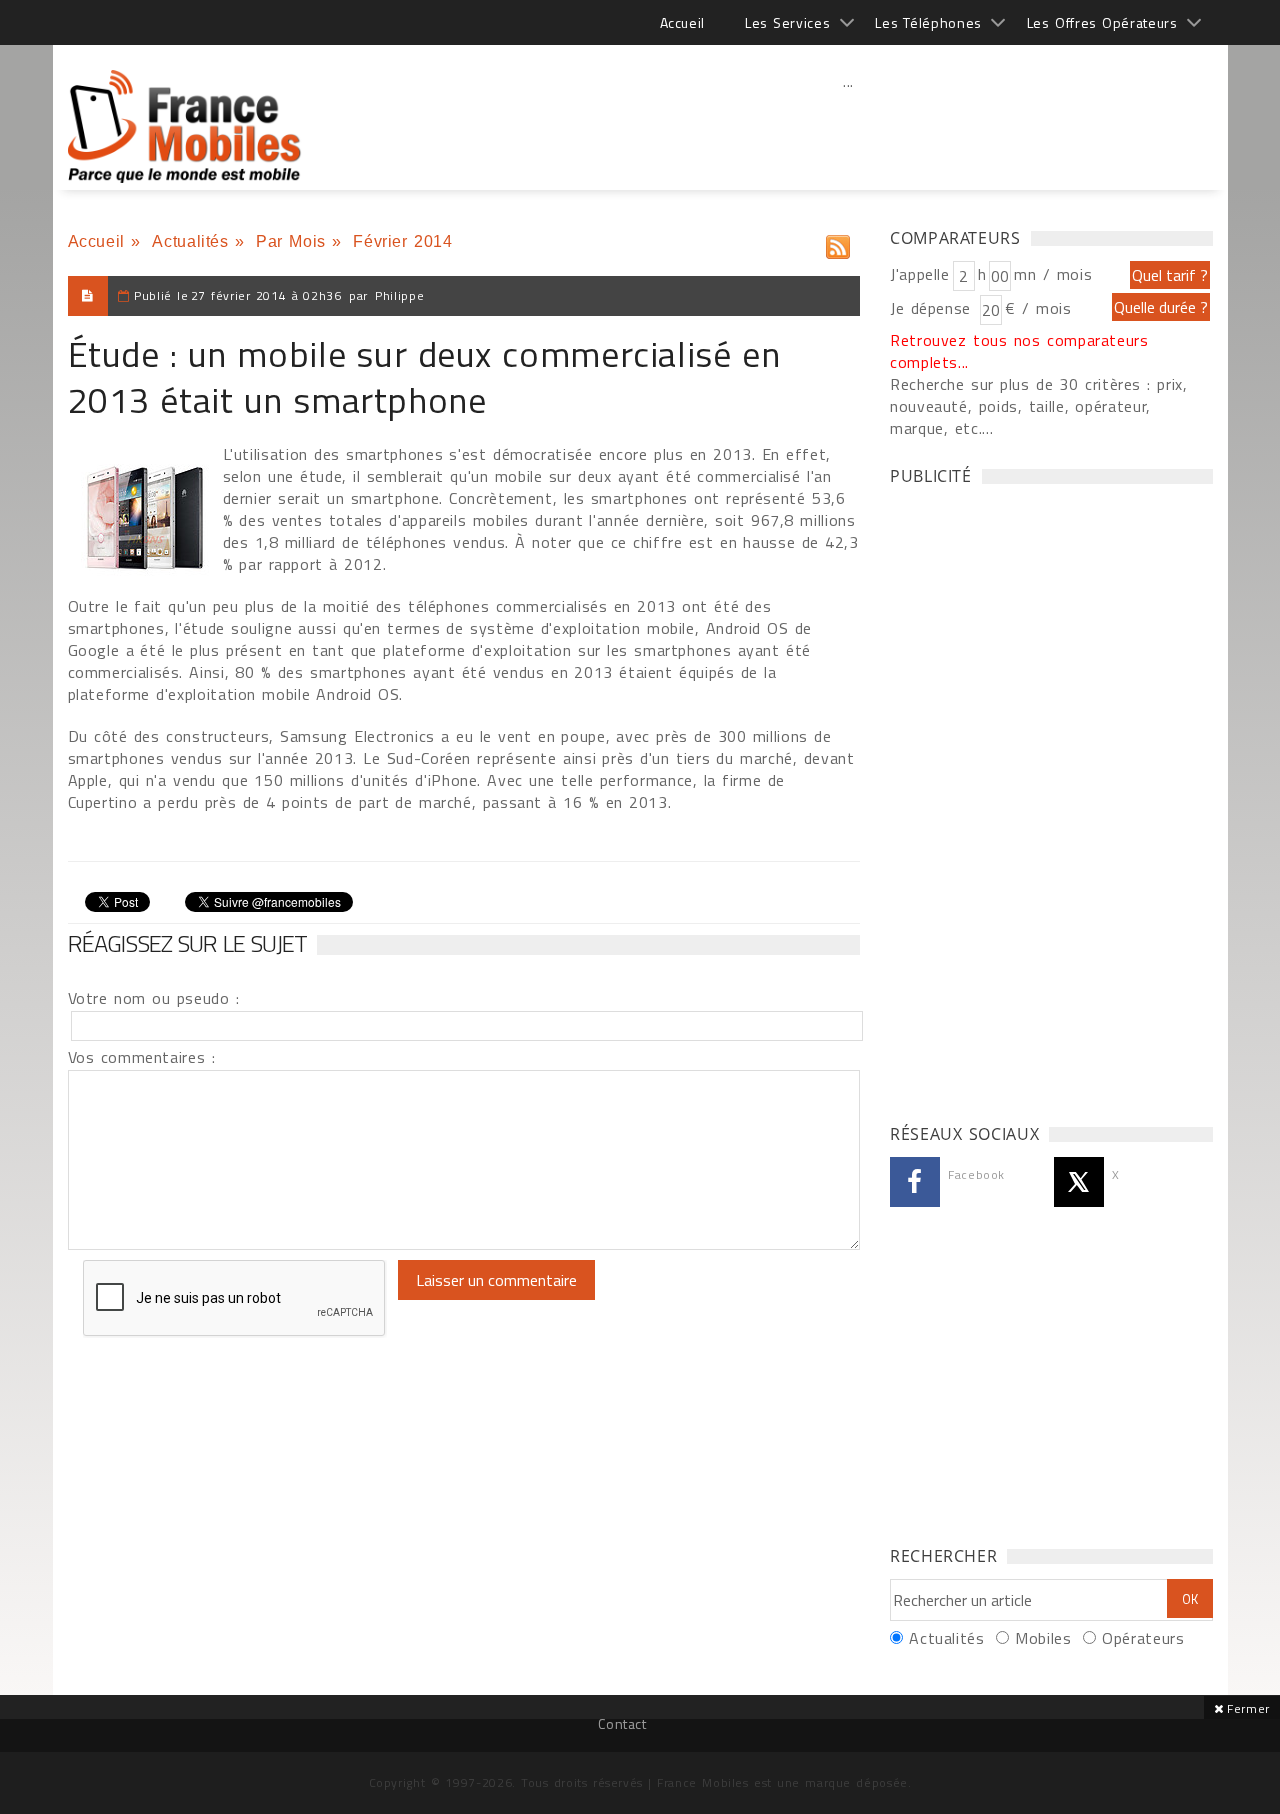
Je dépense (933, 308)
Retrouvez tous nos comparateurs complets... (1019, 351)
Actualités (190, 241)
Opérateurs (1143, 1638)
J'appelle (920, 274)
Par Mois (291, 241)
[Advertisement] (849, 125)
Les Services (787, 22)
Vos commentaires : (142, 1057)
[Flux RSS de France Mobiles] (838, 242)
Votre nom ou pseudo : (154, 998)
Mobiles (1043, 1638)
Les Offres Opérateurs (1102, 22)
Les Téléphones (928, 22)
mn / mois (1053, 274)
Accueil (682, 22)
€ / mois (1038, 308)
